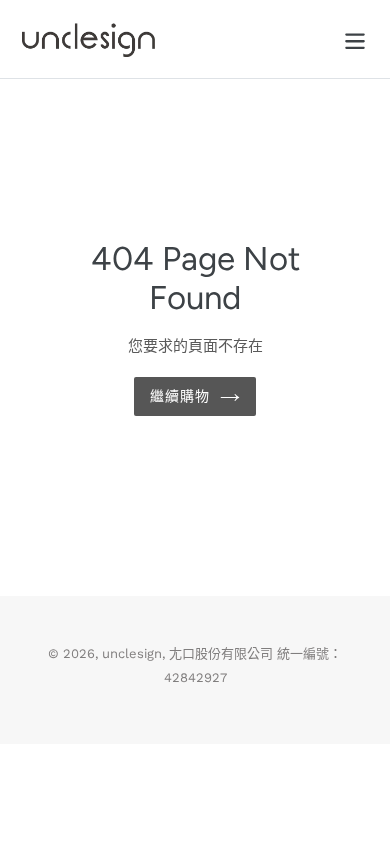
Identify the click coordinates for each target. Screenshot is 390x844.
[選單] (355, 39)
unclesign (132, 653)
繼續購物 (180, 396)
